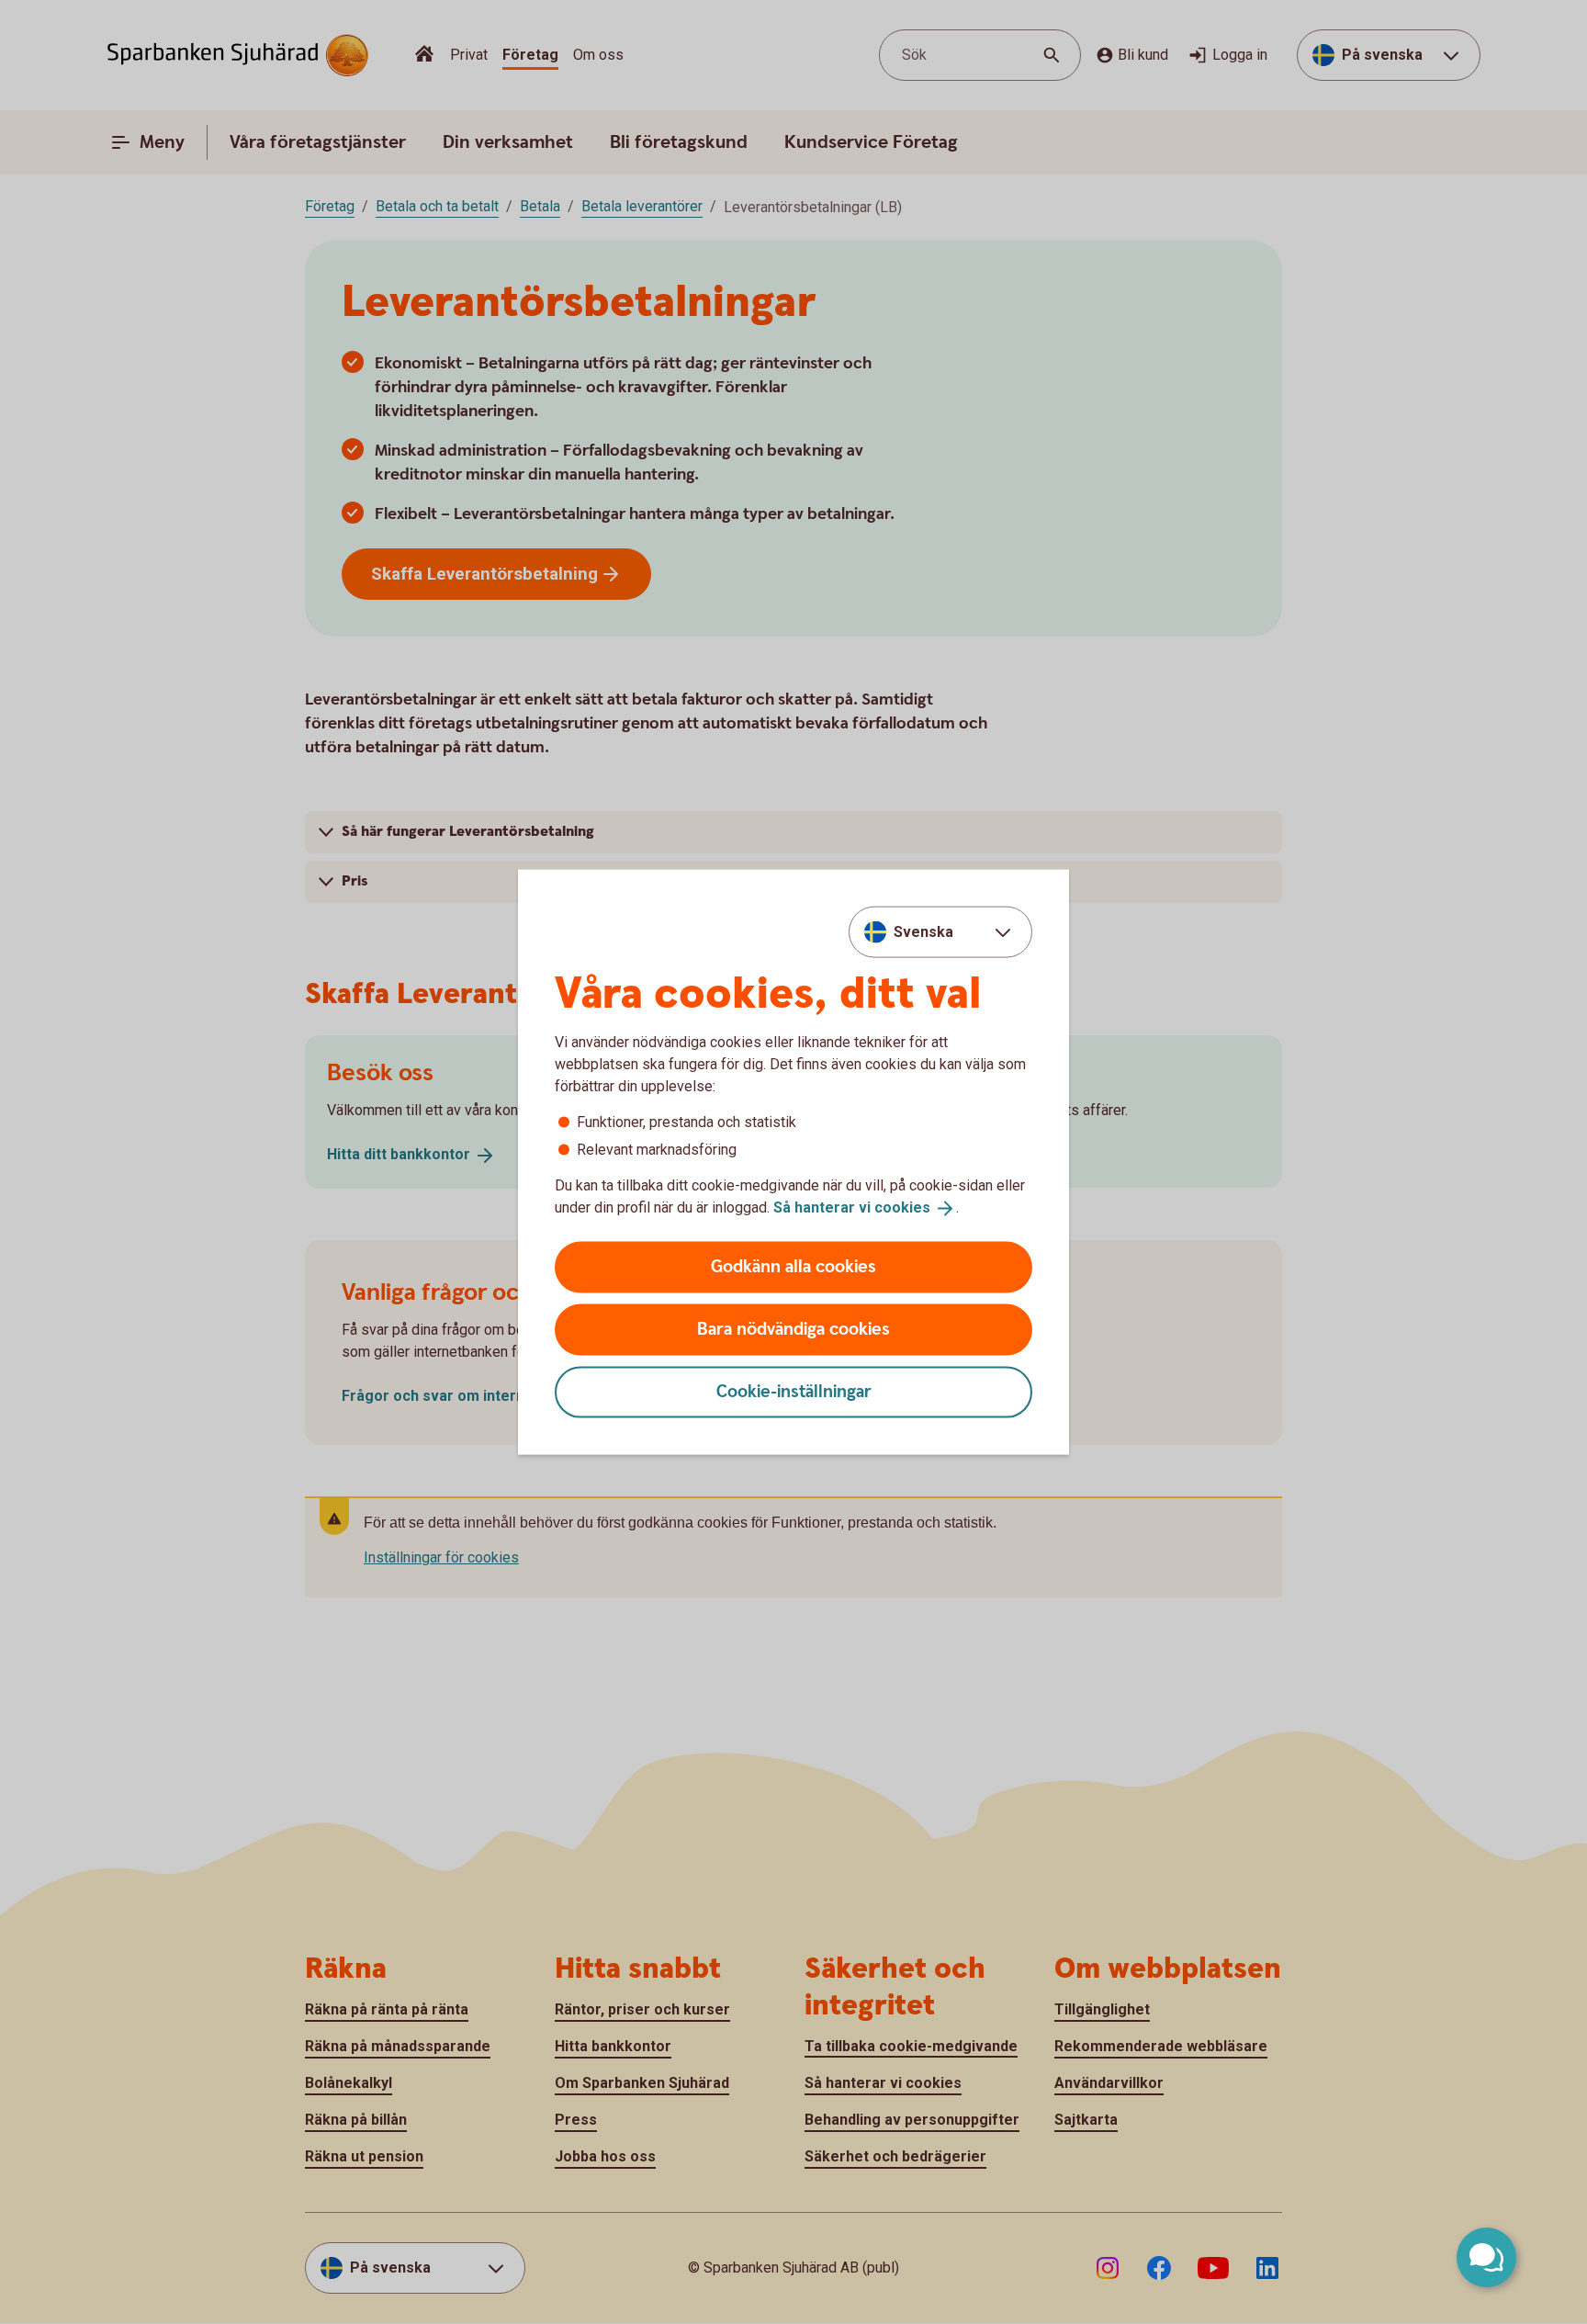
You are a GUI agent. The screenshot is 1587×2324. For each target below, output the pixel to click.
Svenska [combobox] (923, 932)
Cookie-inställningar (794, 1391)
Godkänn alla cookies (793, 1266)
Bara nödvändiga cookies (793, 1329)
